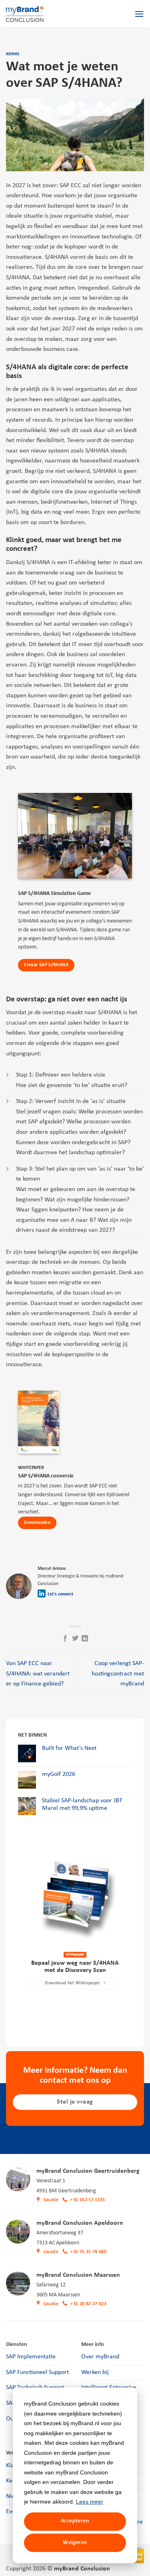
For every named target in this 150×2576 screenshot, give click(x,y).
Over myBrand (100, 2357)
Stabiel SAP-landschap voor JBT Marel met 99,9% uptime (82, 1804)
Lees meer (90, 2502)
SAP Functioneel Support (37, 2372)
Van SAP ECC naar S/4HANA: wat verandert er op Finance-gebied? (38, 1674)
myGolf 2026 (59, 1774)
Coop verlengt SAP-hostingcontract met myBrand (118, 1674)
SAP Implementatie (31, 2357)
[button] (139, 14)
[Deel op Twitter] (75, 1639)
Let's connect (60, 1594)
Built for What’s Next (69, 1748)
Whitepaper (75, 1955)
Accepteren (75, 2521)
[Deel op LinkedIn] (85, 1639)
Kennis (13, 54)
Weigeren (75, 2543)
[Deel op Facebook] (65, 1639)
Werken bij (95, 2372)
